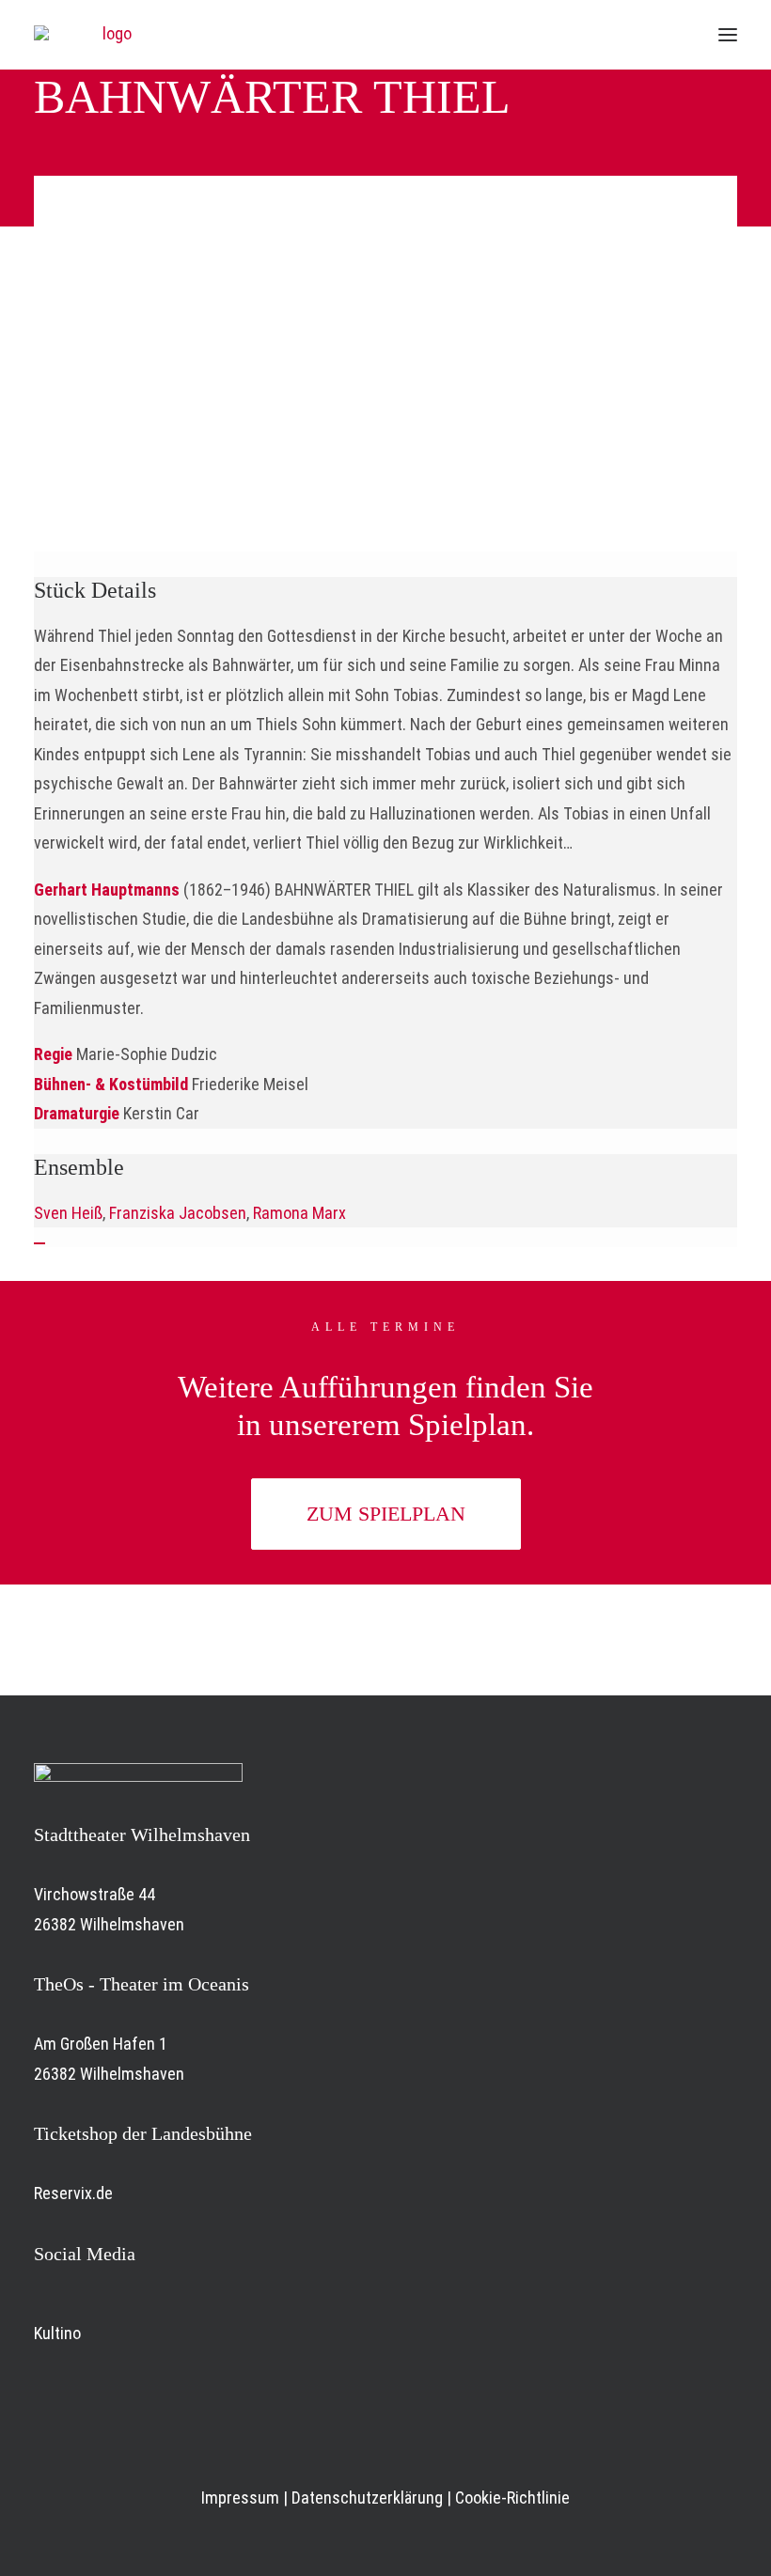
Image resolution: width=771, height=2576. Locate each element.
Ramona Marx (301, 1213)
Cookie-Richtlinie (512, 2498)
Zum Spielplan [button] (386, 1514)
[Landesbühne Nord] (109, 35)
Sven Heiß (68, 1213)
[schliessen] (39, 1243)
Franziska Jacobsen (178, 1213)
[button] (728, 35)
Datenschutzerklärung (367, 2498)
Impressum (240, 2498)
